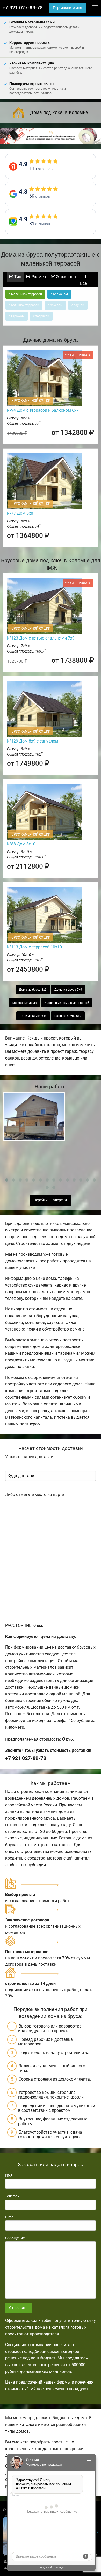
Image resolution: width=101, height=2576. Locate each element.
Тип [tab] (17, 277)
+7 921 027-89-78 (23, 8)
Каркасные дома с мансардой (67, 1003)
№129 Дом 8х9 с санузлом (33, 741)
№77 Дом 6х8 (20, 513)
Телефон (12, 2196)
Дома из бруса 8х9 (33, 990)
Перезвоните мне (67, 8)
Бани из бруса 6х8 (33, 1016)
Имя (9, 2175)
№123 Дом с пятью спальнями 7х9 (41, 638)
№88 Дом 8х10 (21, 844)
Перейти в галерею (50, 1200)
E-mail (10, 2217)
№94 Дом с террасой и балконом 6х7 (43, 410)
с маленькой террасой (25, 294)
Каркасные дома (24, 1003)
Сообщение (15, 2238)
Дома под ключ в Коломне (59, 112)
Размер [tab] (38, 277)
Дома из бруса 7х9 (68, 990)
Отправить (18, 2308)
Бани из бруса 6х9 (68, 1016)
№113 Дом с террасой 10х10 (34, 947)
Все (83, 283)
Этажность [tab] (66, 277)
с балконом (59, 294)
